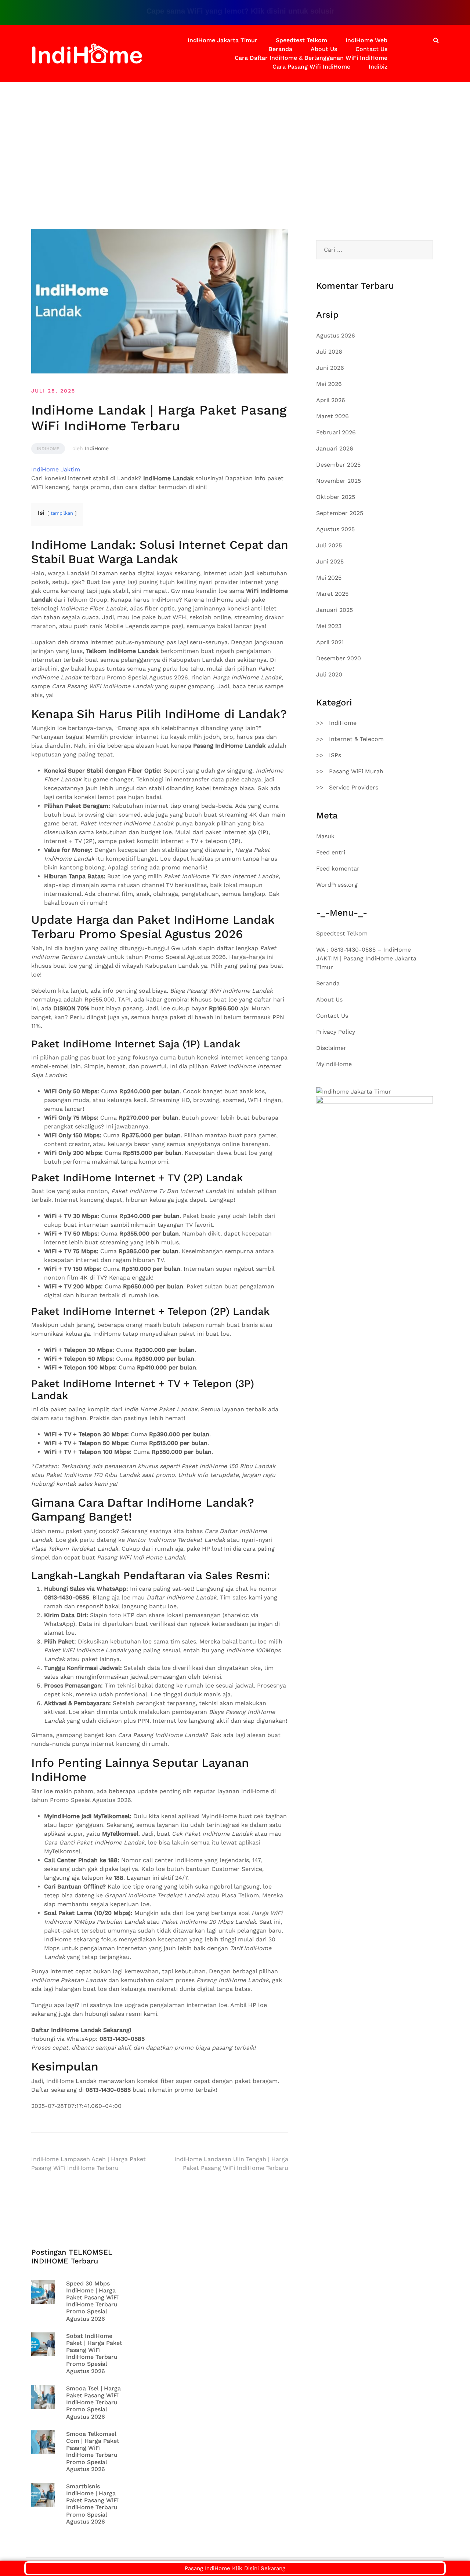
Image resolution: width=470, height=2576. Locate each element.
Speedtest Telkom (301, 40)
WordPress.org (337, 885)
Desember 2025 (338, 465)
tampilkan (62, 513)
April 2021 (330, 642)
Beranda (280, 49)
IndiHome (48, 449)
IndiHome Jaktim (56, 469)
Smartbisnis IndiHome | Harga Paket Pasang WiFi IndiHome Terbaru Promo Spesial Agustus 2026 (92, 2504)
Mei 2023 (329, 626)
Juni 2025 (330, 561)
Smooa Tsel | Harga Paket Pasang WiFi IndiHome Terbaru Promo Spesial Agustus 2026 (93, 2402)
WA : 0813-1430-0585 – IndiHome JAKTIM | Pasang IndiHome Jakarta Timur (366, 958)
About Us (324, 49)
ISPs (335, 755)
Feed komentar (338, 869)
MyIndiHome (334, 1064)
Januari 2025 (335, 610)
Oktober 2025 (336, 497)
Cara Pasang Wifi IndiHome (311, 67)
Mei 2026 (329, 384)
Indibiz (378, 67)
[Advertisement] (235, 137)
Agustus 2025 (335, 529)
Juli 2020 (329, 674)
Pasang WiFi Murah (356, 771)
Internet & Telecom (356, 739)
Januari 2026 (335, 448)
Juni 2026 (330, 368)
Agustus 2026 (336, 335)
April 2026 (331, 400)
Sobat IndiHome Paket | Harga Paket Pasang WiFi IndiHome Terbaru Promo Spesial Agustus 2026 (94, 2354)
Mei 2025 (329, 578)
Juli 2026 (329, 352)
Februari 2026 (336, 432)
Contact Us (371, 49)
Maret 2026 (332, 416)
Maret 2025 (332, 594)
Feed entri (331, 852)
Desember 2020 (339, 658)
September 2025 (340, 513)
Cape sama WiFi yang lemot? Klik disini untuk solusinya (218, 11)
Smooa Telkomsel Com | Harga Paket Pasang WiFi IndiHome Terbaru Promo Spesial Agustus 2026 (93, 2451)
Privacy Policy (336, 1032)
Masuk (325, 836)
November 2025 (339, 481)
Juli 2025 (329, 545)
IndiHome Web (366, 40)
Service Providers (354, 787)
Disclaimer (331, 1048)
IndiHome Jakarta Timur (223, 40)
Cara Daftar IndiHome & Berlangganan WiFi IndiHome (311, 58)
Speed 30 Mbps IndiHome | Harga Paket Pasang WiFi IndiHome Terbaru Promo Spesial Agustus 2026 (92, 2301)
